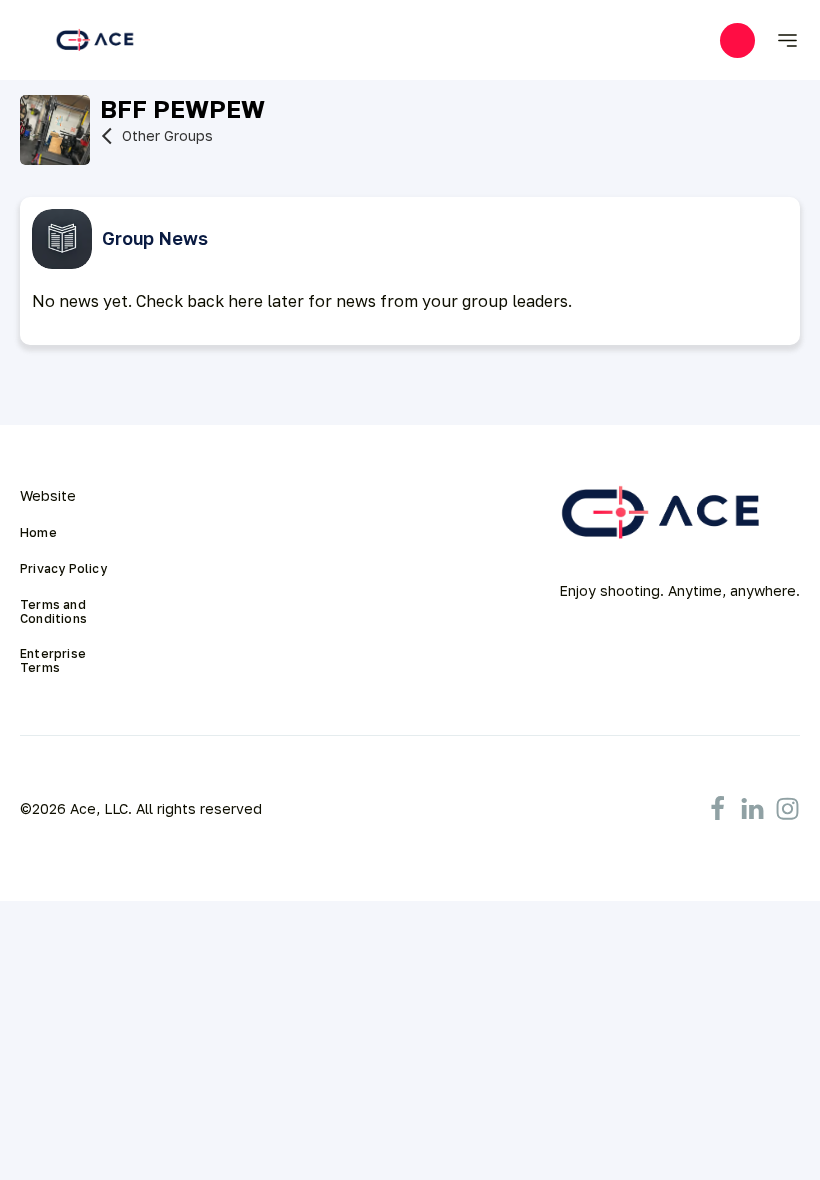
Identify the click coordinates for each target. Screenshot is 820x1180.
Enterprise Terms (54, 661)
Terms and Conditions (54, 612)
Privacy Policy (63, 569)
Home (38, 533)
